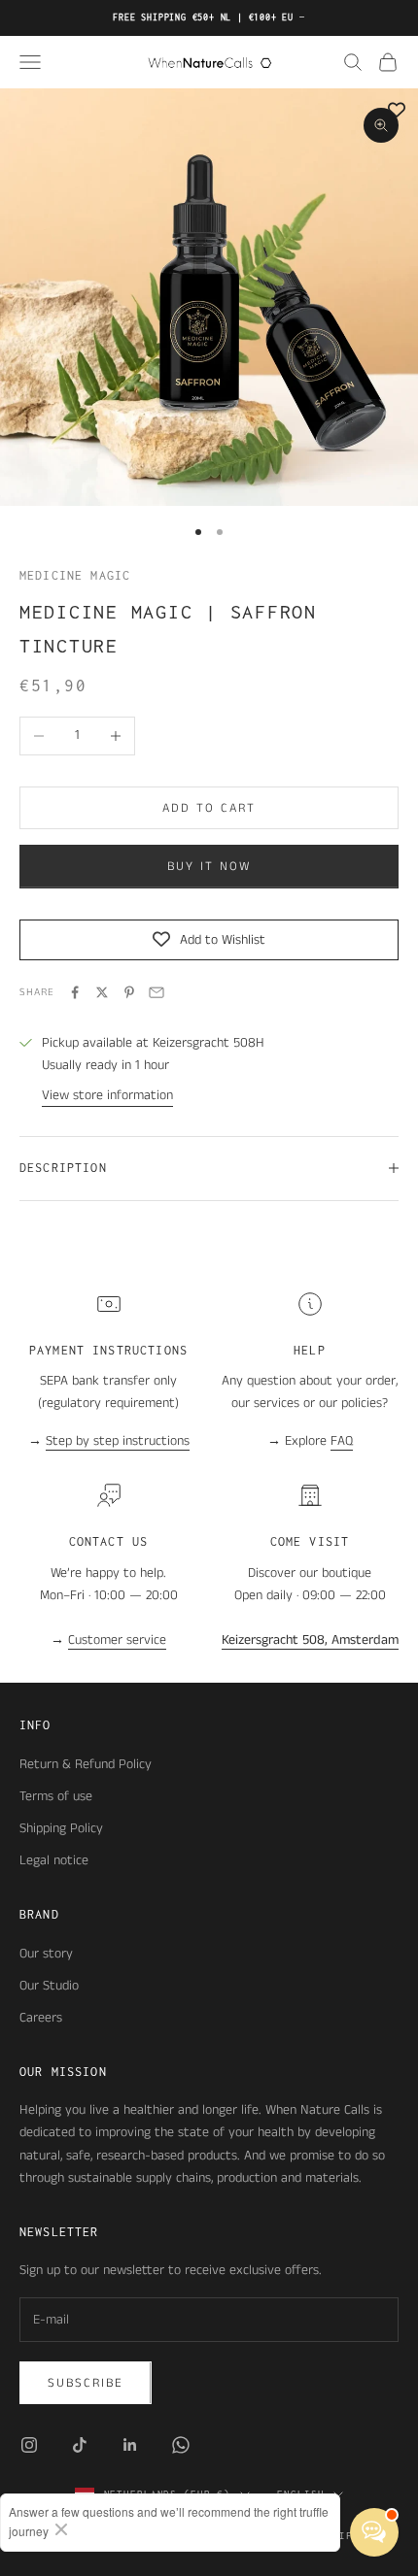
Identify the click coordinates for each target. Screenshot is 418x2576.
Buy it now (209, 867)
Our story (46, 1954)
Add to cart (209, 808)
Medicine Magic (75, 575)
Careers (41, 2018)
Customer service (117, 1640)
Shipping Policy (61, 1828)
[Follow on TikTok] (80, 2445)
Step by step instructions (118, 1441)
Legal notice (54, 1860)
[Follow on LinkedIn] (130, 2445)
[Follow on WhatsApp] (181, 2445)
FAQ (342, 1441)
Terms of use (56, 1796)
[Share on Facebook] (75, 992)
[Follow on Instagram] (29, 2445)
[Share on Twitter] (102, 992)
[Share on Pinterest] (129, 992)
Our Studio (49, 1986)
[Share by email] (157, 992)
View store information (107, 1095)
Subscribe (86, 2383)
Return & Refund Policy (86, 1764)
